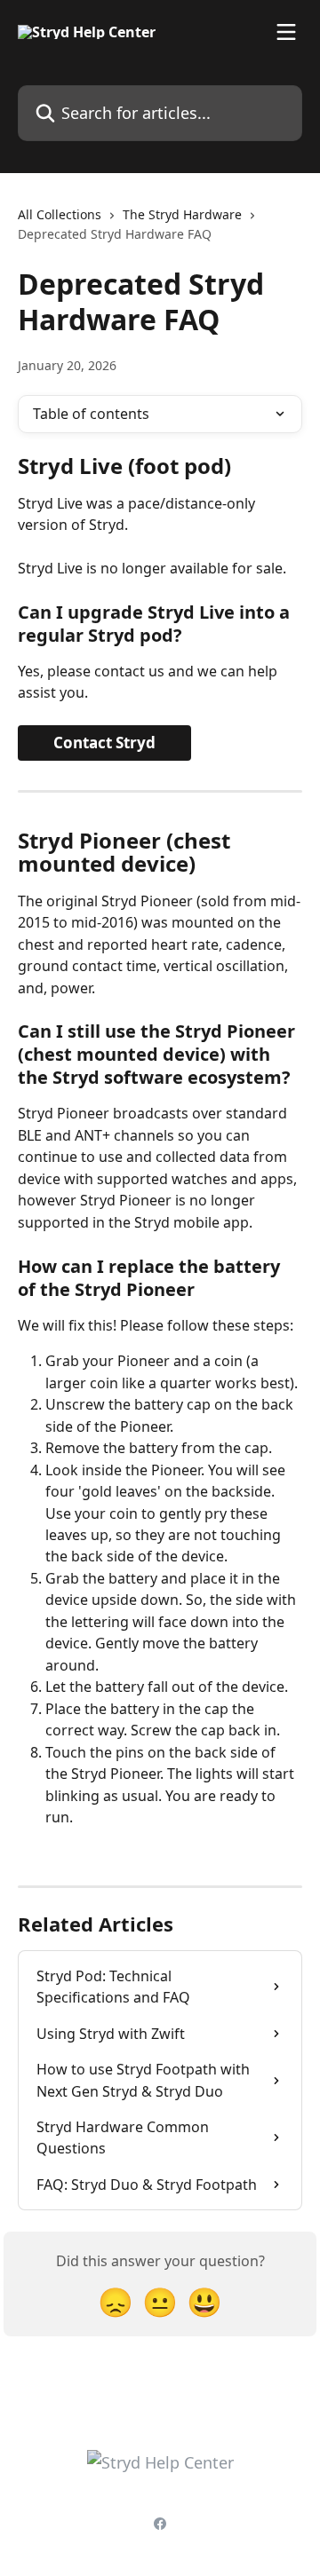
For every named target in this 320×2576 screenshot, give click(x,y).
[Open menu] (286, 32)
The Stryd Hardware (182, 214)
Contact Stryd (104, 743)
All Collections (60, 214)
